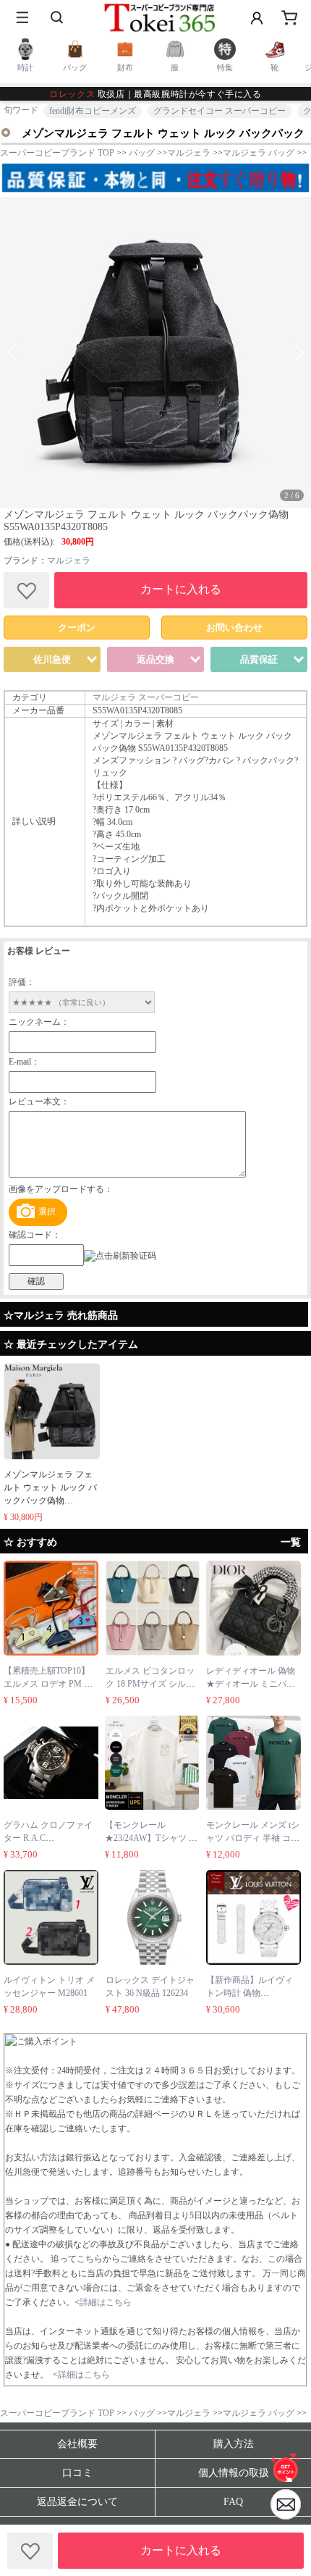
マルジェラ (69, 561)
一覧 (291, 1542)
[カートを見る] (286, 2504)
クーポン (77, 628)
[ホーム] (286, 2467)
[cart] (289, 18)
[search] (58, 18)
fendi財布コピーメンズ (93, 111)
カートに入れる (181, 589)
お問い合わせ (234, 628)
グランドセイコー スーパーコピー (220, 111)
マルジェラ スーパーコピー (146, 697)
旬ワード (21, 110)
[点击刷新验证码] (120, 1256)
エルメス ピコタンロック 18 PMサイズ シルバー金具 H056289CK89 (150, 1684)
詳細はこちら (106, 2302)
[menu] (22, 18)
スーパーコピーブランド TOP (57, 153)
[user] (257, 18)
